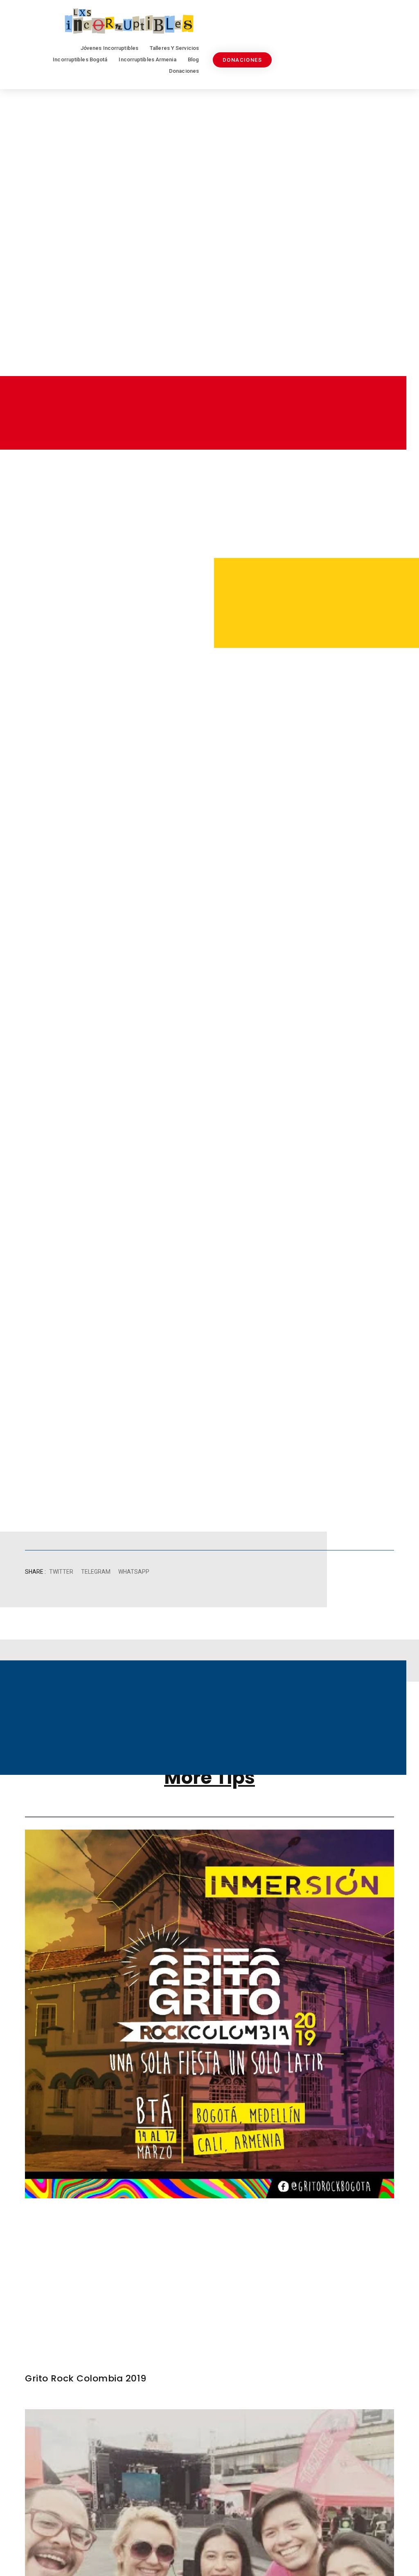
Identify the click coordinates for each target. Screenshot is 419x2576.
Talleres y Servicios (174, 48)
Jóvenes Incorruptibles (109, 48)
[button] (61, 1572)
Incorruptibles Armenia (147, 59)
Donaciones (184, 71)
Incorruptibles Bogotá (80, 59)
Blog (193, 59)
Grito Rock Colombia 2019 (86, 2378)
